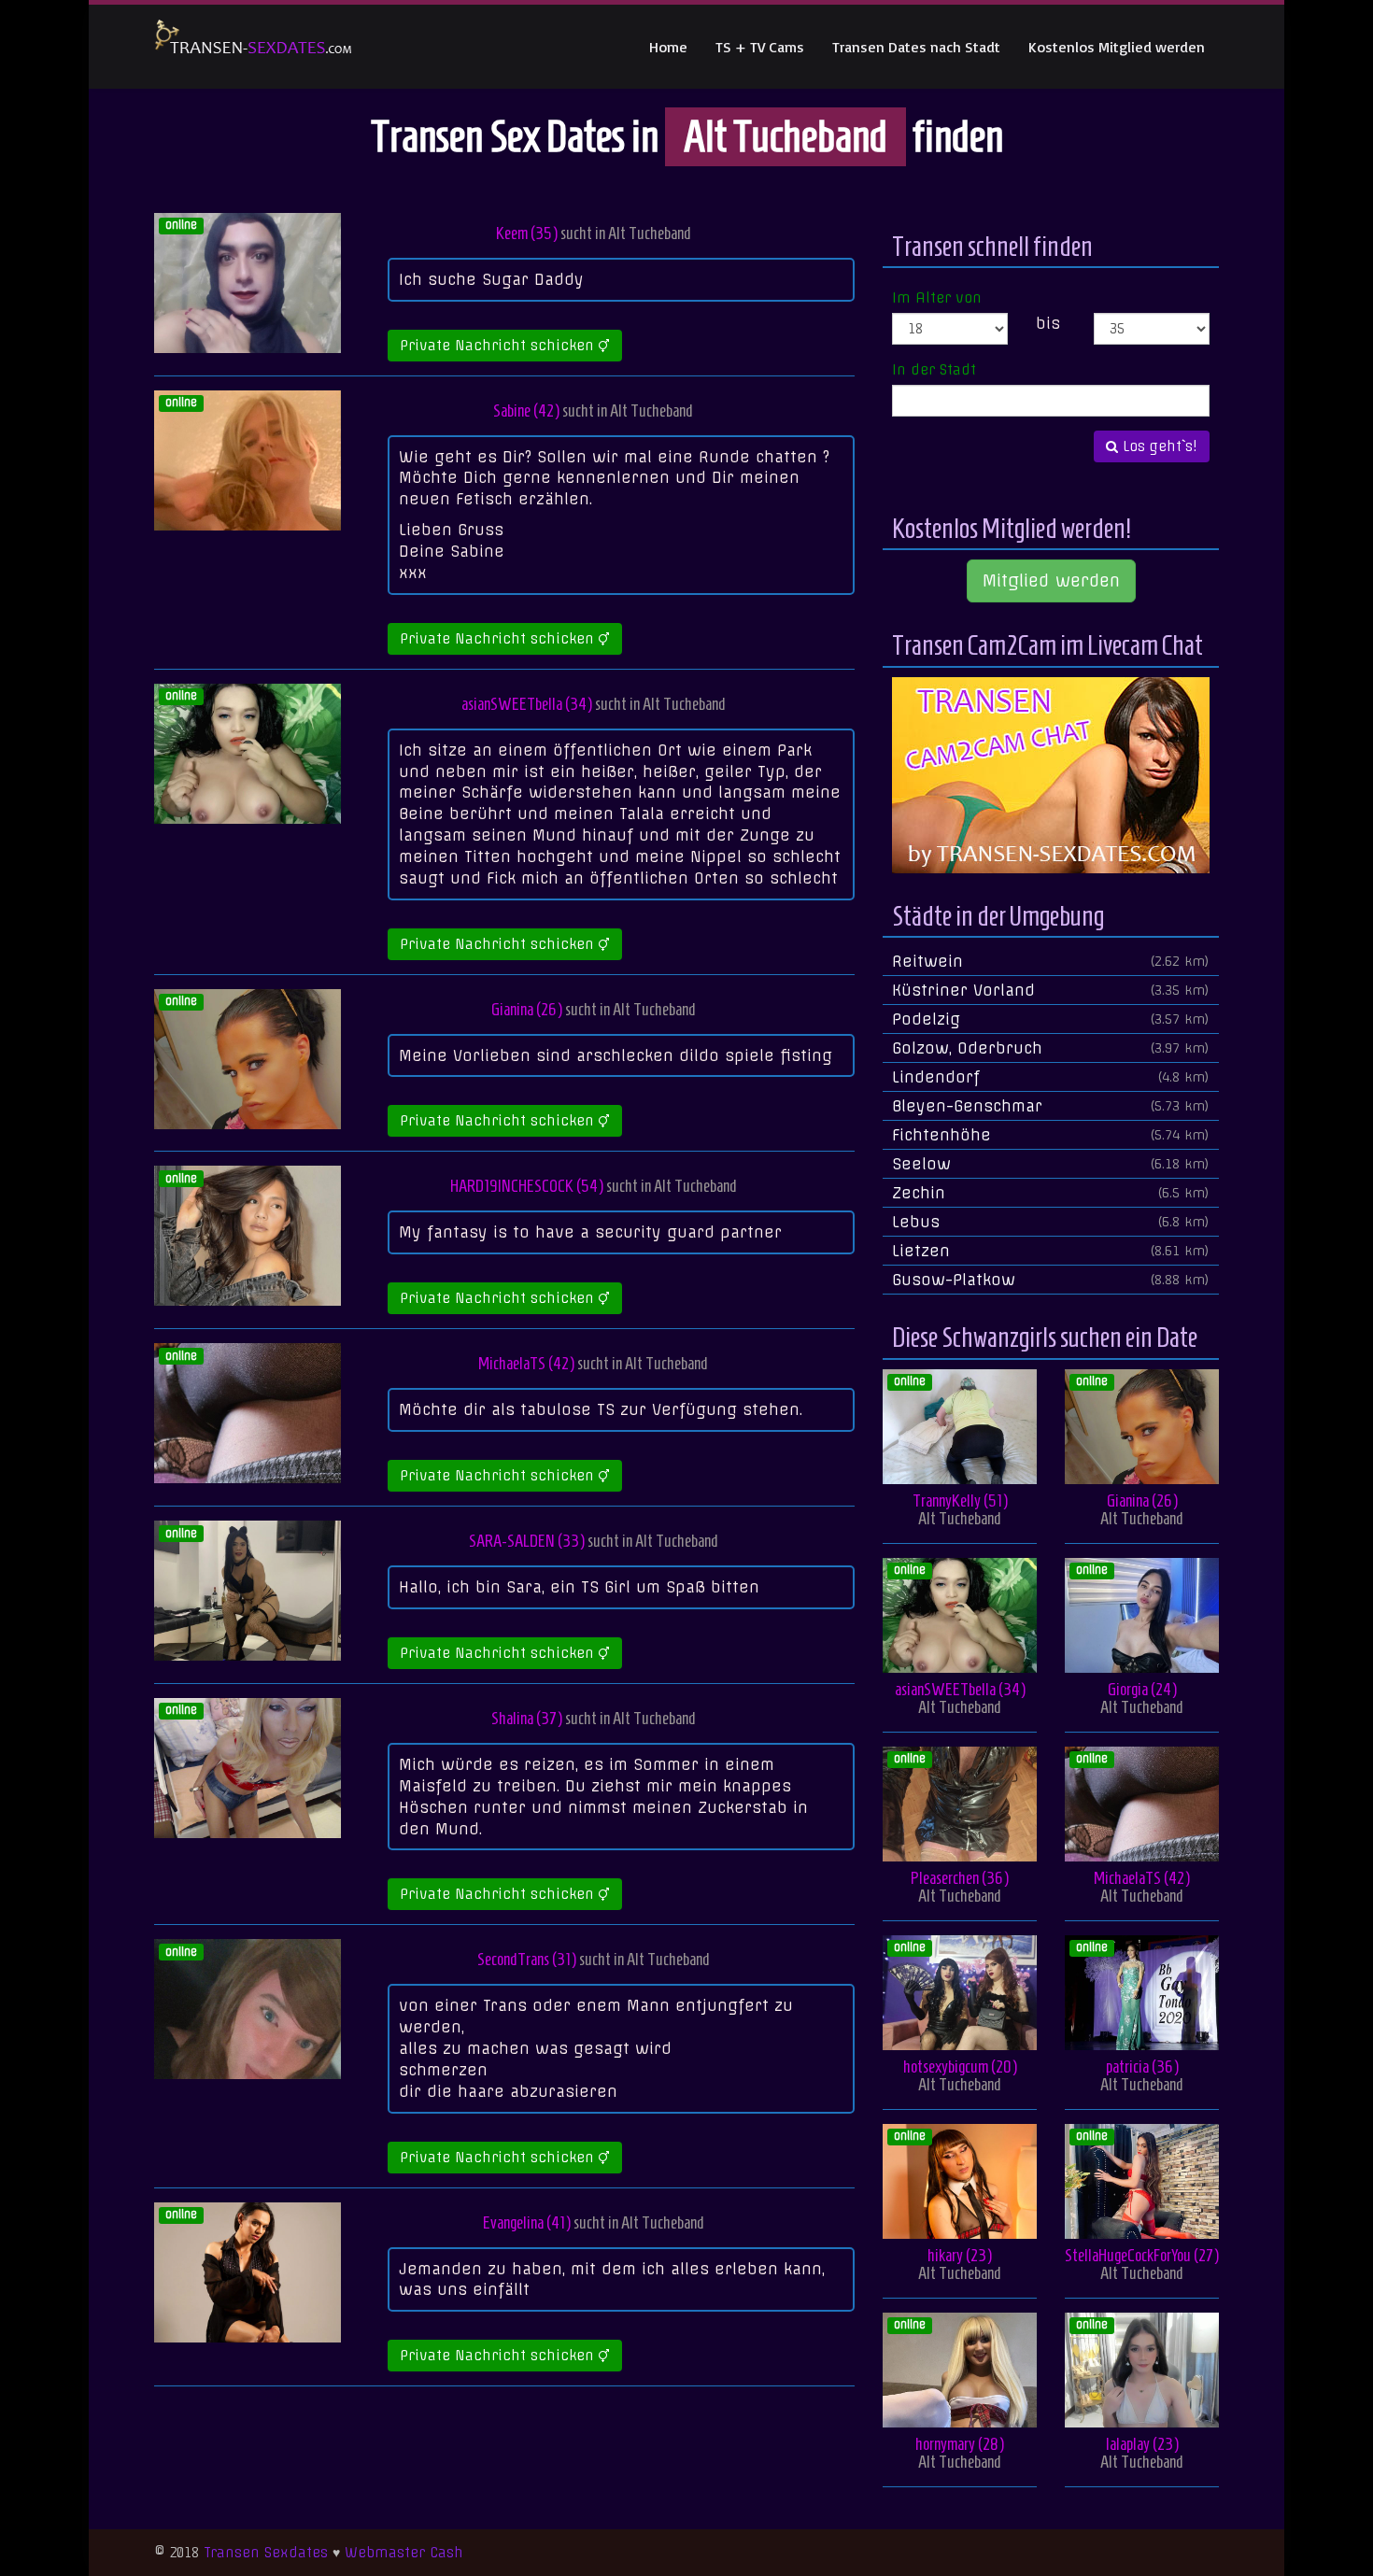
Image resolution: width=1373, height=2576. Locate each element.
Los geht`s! (1158, 446)
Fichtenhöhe (1051, 1135)
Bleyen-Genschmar (1051, 1106)
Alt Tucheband (650, 233)
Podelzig (1051, 1019)
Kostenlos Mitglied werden (1117, 47)
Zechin (1051, 1193)
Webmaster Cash (404, 2553)
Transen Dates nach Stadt (916, 47)
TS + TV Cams (760, 47)
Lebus (1051, 1222)
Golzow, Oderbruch (1051, 1048)
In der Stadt (934, 370)
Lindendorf (1051, 1077)
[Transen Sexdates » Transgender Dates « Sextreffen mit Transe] (254, 47)
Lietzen (1051, 1251)
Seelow (1051, 1164)
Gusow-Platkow (1051, 1280)
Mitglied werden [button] (1051, 580)
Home (668, 47)
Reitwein (1051, 961)
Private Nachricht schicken (499, 346)
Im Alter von (937, 298)
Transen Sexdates (266, 2553)
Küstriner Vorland (1051, 990)
